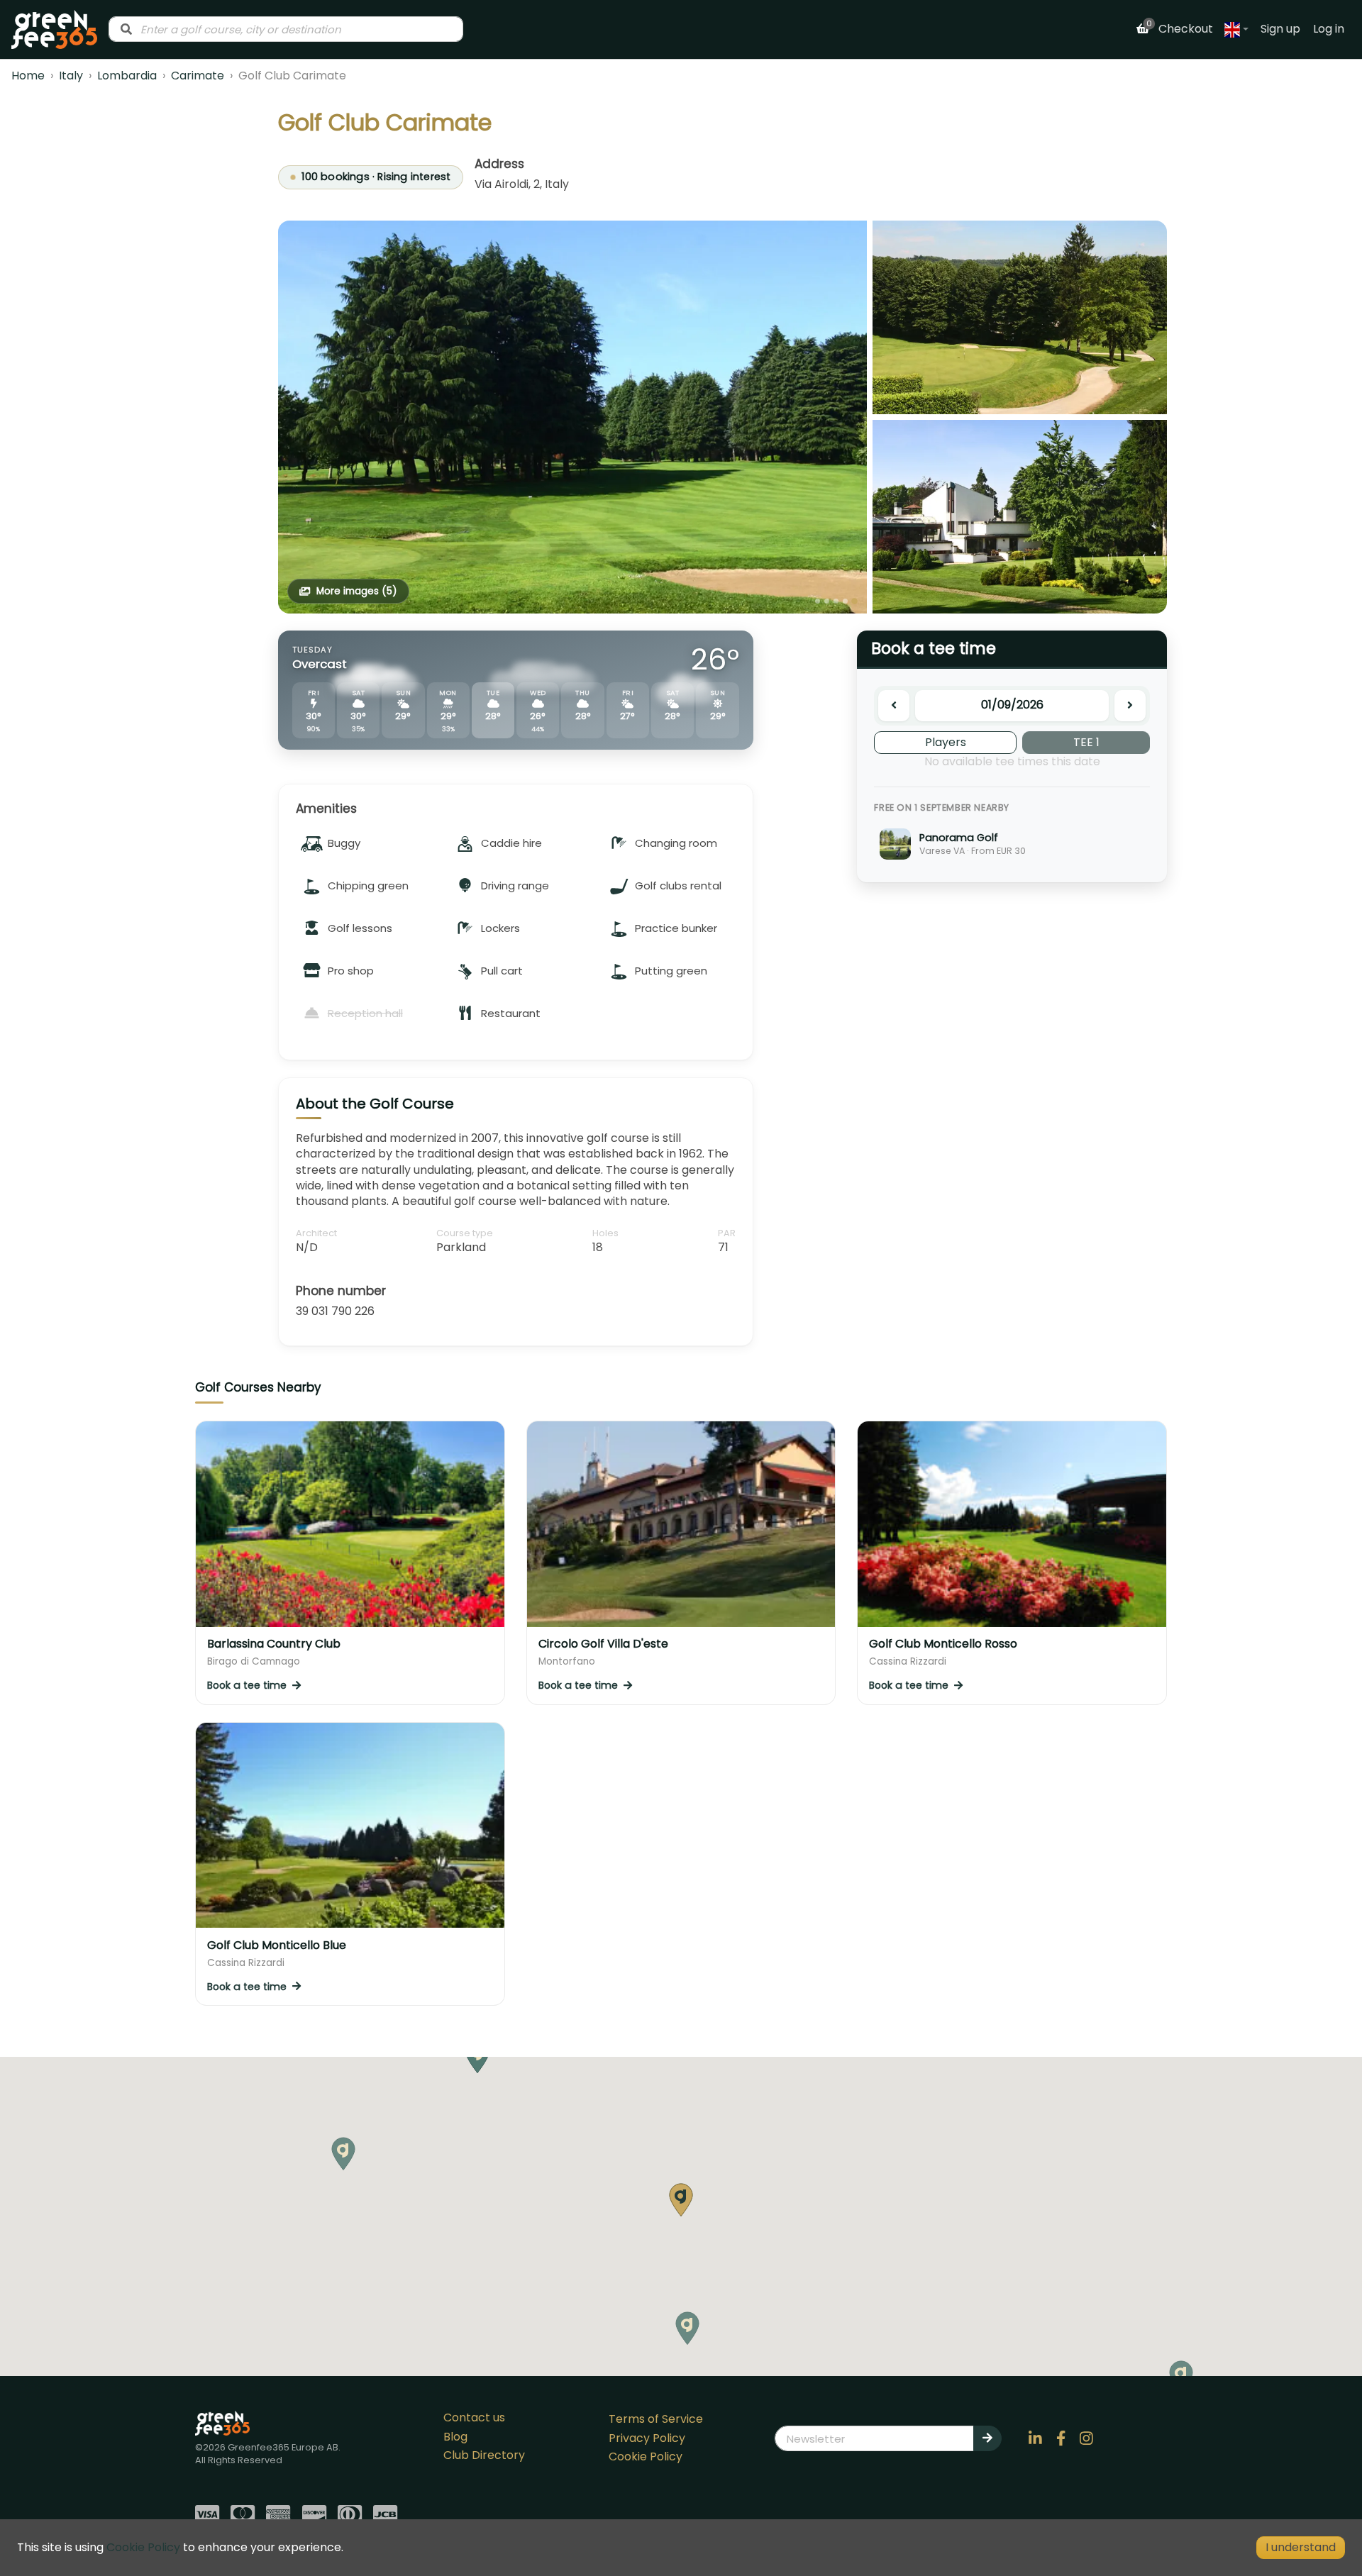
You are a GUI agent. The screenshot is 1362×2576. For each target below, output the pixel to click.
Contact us (474, 2417)
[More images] (572, 417)
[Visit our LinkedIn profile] (1036, 2438)
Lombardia (127, 76)
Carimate (198, 76)
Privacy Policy (647, 2438)
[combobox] (286, 29)
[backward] (894, 706)
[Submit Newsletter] (987, 2438)
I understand (1301, 2547)
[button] (687, 2328)
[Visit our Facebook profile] (1061, 2438)
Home (28, 76)
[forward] (1130, 706)
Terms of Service (656, 2419)
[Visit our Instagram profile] (1087, 2438)
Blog (455, 2437)
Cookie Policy (646, 2456)
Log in (1329, 29)
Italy (71, 76)
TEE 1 (1086, 742)
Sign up (1280, 29)
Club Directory (484, 2455)
